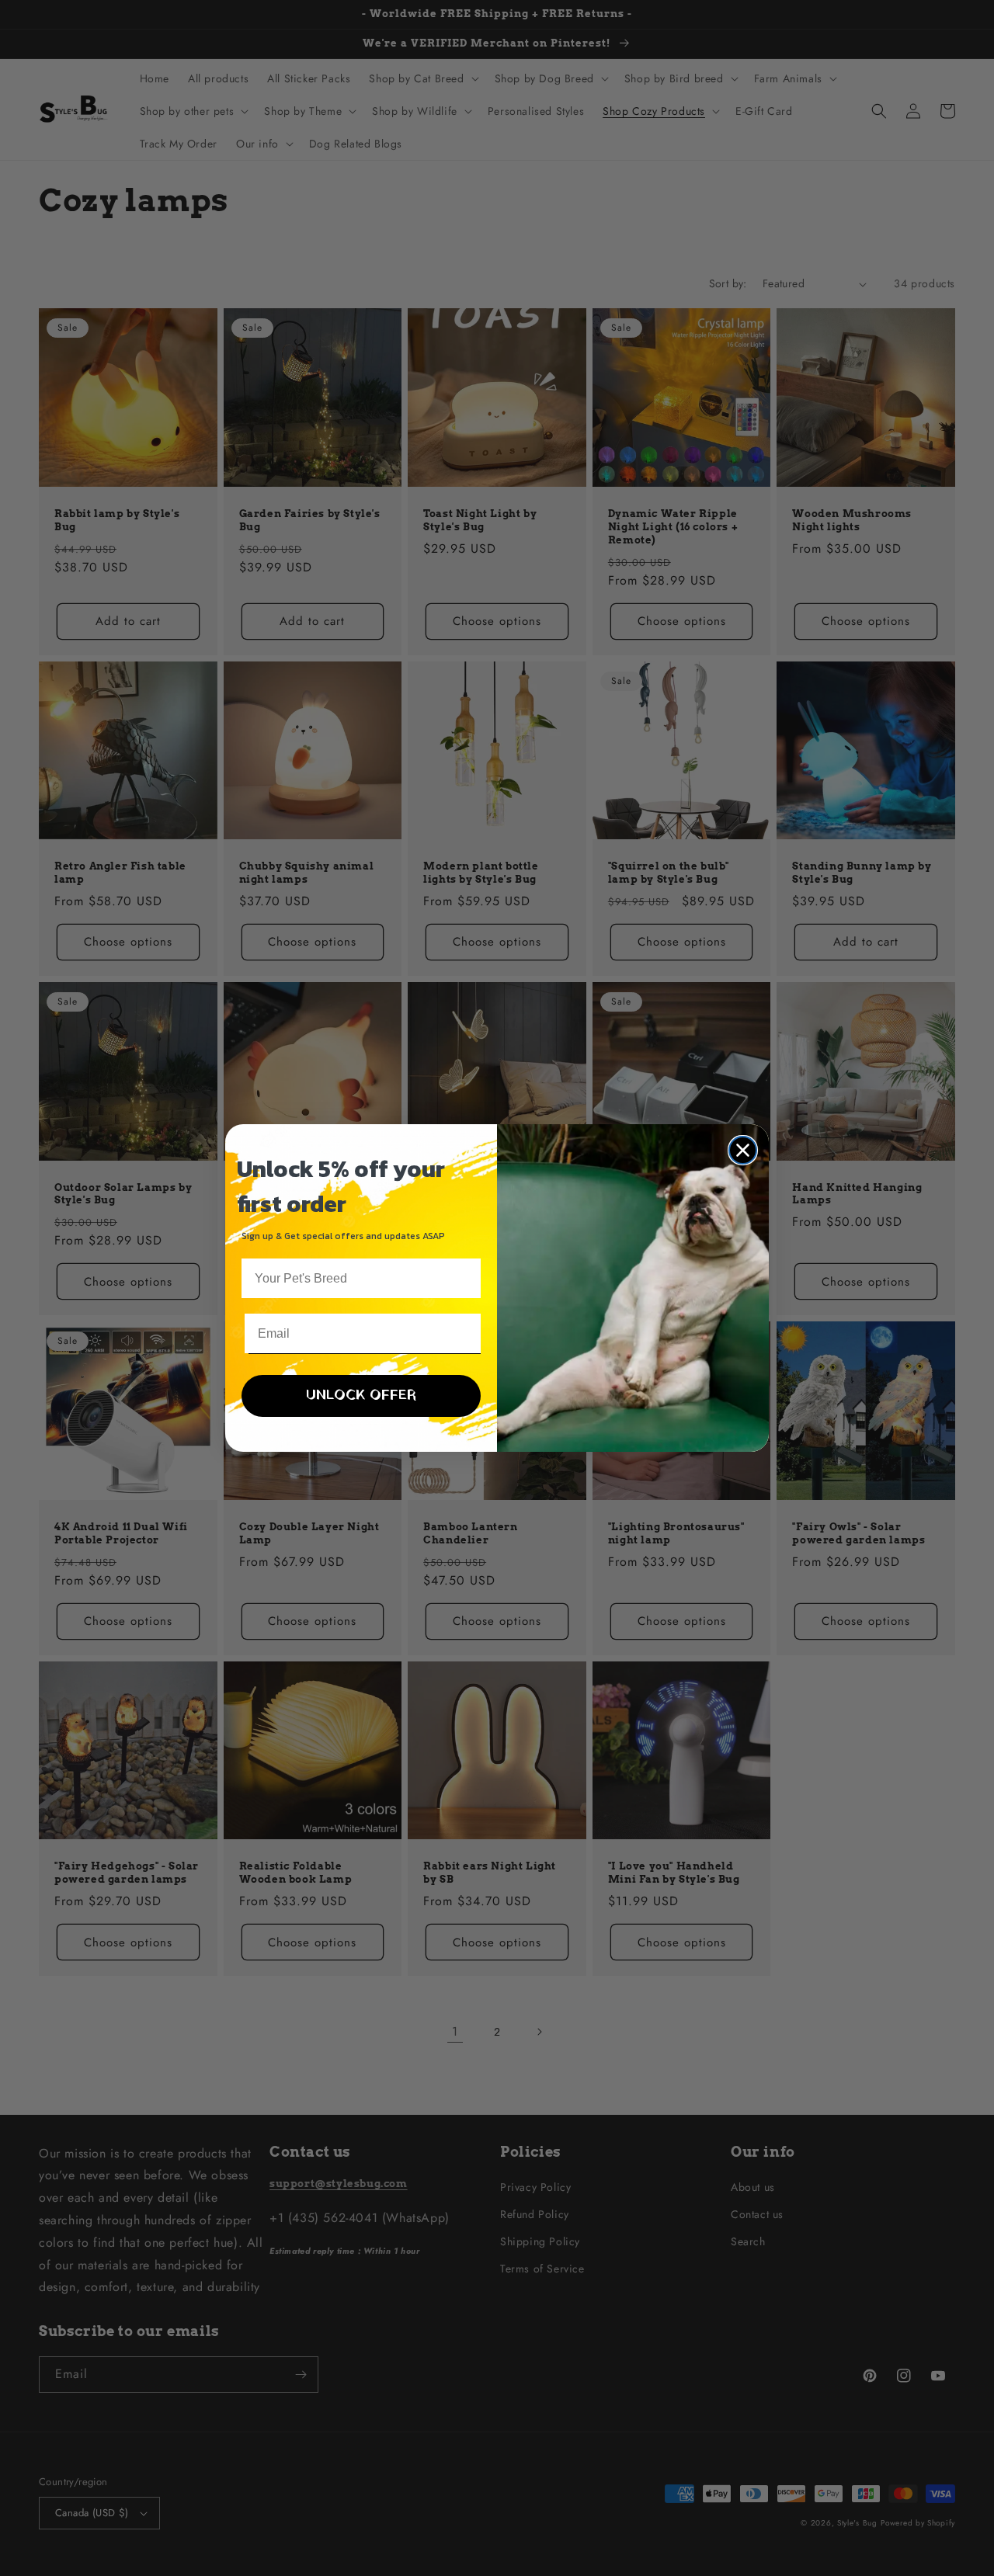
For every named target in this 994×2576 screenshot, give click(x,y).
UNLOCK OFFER (361, 1396)
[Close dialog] (743, 1150)
